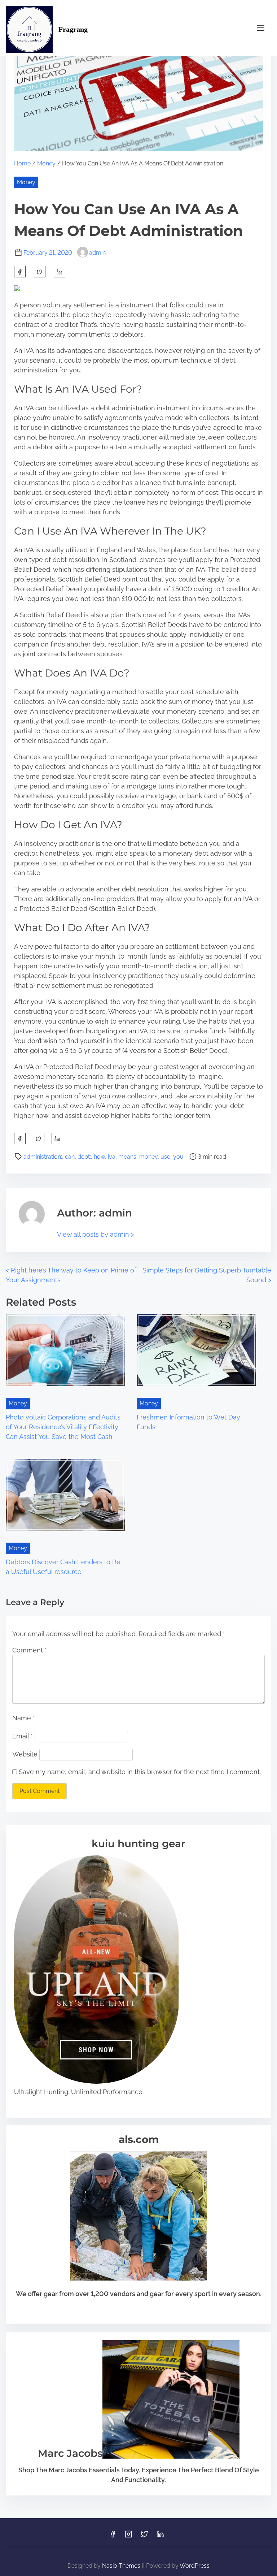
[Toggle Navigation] (261, 28)
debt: (84, 1157)
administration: (43, 1157)
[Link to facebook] (113, 2536)
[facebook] (20, 272)
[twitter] (40, 272)
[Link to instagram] (128, 2536)
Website (25, 1754)
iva (112, 1157)
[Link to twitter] (144, 2536)
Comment (30, 1650)
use (165, 1157)
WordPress (195, 2566)
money (148, 1157)
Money (46, 163)
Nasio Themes (122, 2566)
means (127, 1157)
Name (24, 1718)
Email (23, 1736)
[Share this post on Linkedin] (60, 272)
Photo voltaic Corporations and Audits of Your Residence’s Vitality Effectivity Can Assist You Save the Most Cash (63, 1427)
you (178, 1157)
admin (97, 253)
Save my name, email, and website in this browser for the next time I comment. (140, 1772)
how (99, 1157)
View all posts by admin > (96, 1234)
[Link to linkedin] (160, 2536)
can (70, 1157)
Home (22, 163)
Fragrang (73, 29)
